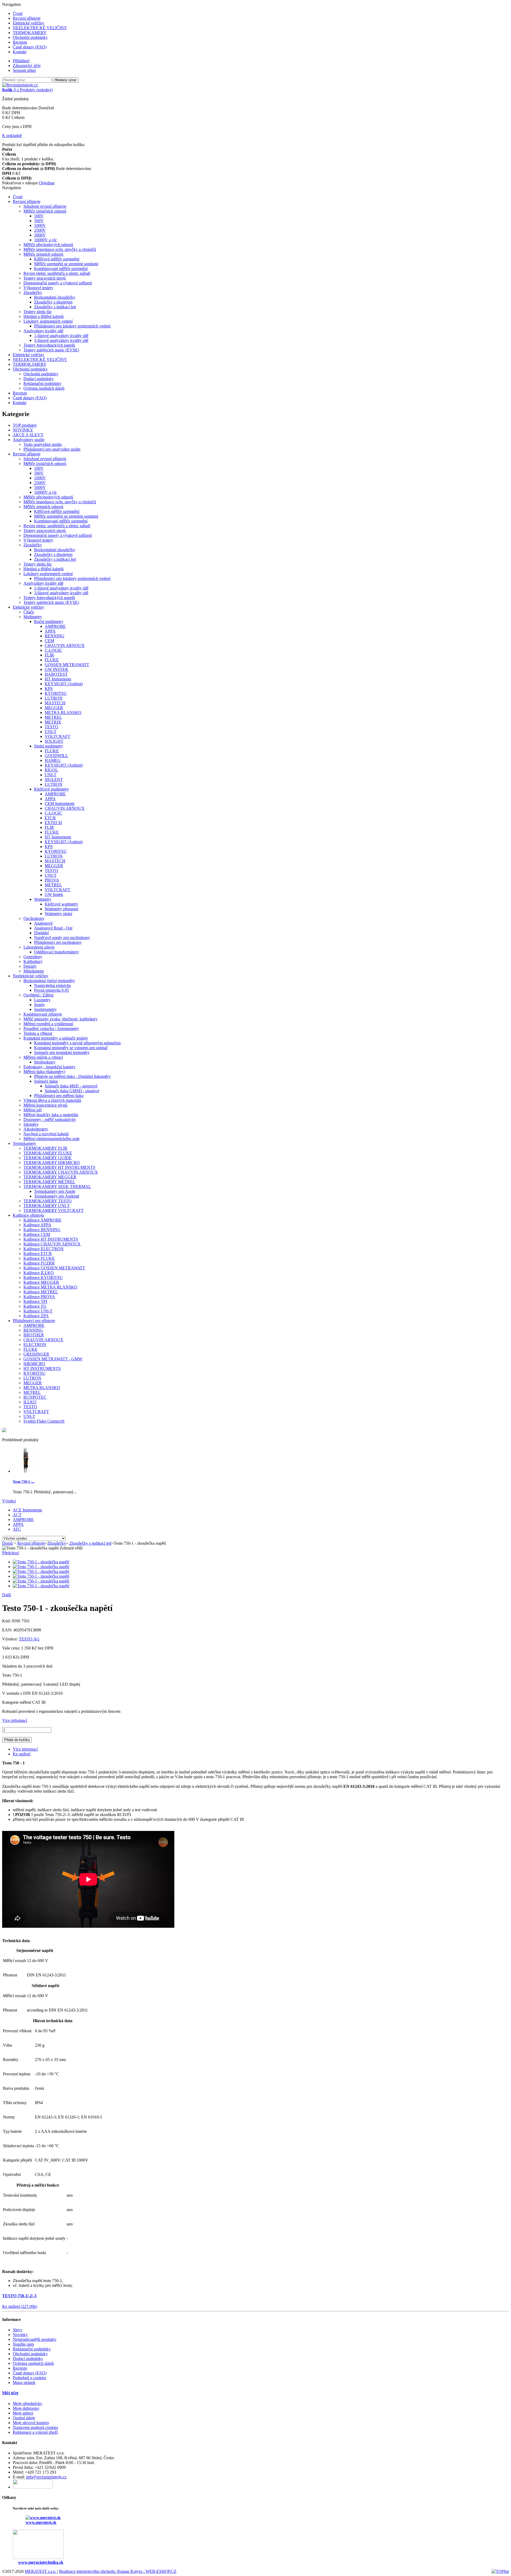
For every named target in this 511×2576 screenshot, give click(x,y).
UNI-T (51, 732)
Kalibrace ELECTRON (44, 1249)
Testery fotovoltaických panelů (49, 345)
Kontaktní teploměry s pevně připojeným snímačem (77, 1043)
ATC (17, 1529)
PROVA (52, 880)
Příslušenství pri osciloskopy (58, 942)
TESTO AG (29, 1639)
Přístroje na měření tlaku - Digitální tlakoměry (72, 1076)
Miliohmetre (34, 971)
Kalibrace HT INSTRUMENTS (51, 1239)
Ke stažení (22, 1754)
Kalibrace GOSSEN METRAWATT (54, 1268)
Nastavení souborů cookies (35, 2427)
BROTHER (34, 1335)
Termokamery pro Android (57, 1196)
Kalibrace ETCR (38, 1254)
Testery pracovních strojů (45, 278)
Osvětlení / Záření (38, 995)
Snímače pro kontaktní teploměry (62, 1052)
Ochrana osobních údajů (44, 388)
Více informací (15, 1720)
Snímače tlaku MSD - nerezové (71, 1086)
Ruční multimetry (49, 622)
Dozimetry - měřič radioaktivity (50, 1119)
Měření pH (33, 1110)
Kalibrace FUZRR (39, 1263)
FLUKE (52, 660)
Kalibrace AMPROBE (42, 1220)
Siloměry (31, 1124)
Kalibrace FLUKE (39, 1258)
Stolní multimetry (49, 746)
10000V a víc (46, 240)
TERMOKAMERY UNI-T (47, 1206)
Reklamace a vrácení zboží (35, 2432)
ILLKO (30, 1402)
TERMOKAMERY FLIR (45, 1148)
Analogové (43, 923)
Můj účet (10, 2393)
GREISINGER (36, 1354)
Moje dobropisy (26, 2408)
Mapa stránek (24, 2382)
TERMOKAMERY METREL (49, 1182)
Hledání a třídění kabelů (44, 316)
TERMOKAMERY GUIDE (48, 1158)
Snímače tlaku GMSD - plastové (72, 1091)
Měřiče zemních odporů (43, 254)
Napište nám (23, 2344)
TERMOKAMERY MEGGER (50, 1177)
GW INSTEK (57, 669)
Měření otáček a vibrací (43, 1057)
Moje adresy (23, 2413)
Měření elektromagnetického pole (51, 1139)
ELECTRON (35, 1345)
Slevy (18, 2330)
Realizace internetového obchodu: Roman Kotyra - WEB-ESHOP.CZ (118, 2571)
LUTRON (54, 698)
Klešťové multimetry (51, 789)
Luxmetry (42, 1000)
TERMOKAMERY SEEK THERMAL (57, 1187)
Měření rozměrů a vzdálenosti (48, 1024)
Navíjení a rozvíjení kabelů (46, 1134)
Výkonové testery (38, 288)
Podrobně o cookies (29, 2378)
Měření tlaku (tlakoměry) (44, 1072)
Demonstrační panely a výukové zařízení (58, 283)
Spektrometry (45, 1009)
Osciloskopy (34, 918)
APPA (50, 631)
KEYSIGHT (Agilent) (64, 684)
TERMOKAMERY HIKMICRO (52, 1163)
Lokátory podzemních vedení (48, 321)
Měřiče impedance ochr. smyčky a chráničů (60, 249)
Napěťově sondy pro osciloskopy (62, 938)
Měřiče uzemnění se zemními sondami (66, 264)
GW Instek (54, 894)
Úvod (18, 13)
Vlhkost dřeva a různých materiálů (52, 1100)
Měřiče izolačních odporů (45, 211)
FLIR (49, 655)
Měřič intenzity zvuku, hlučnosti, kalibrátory (61, 1019)
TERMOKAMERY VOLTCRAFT (53, 1210)
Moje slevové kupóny (31, 2423)
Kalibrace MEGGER (41, 1282)
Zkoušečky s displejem (53, 302)
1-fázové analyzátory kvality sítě (61, 336)
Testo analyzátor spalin (43, 444)
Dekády (30, 966)
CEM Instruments (60, 803)
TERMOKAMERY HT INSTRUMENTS (59, 1167)
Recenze (20, 42)
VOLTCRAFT (57, 736)
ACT (17, 1515)
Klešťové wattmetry (61, 904)
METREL (53, 717)
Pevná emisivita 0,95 (51, 990)
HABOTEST (56, 674)
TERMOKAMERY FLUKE (48, 1153)
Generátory (33, 957)
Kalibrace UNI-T (38, 1311)
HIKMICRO (34, 1364)
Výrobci (9, 1501)
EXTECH (53, 823)
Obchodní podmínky (30, 37)
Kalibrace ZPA (36, 1316)
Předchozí (11, 1553)
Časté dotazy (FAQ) (30, 47)
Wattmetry (43, 899)
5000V (40, 235)
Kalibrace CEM (37, 1234)
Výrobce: (11, 1639)
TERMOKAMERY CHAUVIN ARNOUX (61, 1172)
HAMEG (53, 760)
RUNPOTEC (35, 1397)
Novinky (20, 2335)
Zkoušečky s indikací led (55, 307)
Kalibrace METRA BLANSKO (50, 1287)
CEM (49, 641)
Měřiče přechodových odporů (48, 245)
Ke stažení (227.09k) (20, 2306)
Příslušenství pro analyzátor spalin (52, 449)
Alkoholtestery (36, 1129)
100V (39, 216)
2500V (40, 230)
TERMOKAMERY (30, 33)
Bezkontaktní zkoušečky (55, 297)
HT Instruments (58, 679)
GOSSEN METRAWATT (67, 665)
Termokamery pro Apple (55, 1191)
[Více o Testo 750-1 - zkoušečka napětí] (26, 1471)
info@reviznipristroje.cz (46, 2477)
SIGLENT (54, 780)
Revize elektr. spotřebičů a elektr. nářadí (57, 273)
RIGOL (51, 770)
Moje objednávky (28, 2403)
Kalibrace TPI (35, 1301)
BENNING (55, 636)
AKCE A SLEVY (28, 435)
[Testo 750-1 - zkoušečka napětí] (41, 1562)
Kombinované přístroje (43, 1014)
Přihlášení (21, 61)
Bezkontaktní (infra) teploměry (49, 981)
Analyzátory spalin (29, 440)
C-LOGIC (53, 650)
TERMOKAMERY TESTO (48, 1201)
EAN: (8, 1630)
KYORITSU (56, 693)
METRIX (53, 722)
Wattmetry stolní (58, 914)
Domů (7, 1543)
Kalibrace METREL (41, 1292)
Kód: (7, 1621)
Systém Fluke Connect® (44, 1421)
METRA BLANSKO (63, 712)
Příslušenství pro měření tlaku (59, 1096)
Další (7, 1595)
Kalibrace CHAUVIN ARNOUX (52, 1244)
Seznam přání (24, 70)
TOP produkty (25, 425)
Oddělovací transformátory (57, 952)
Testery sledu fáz (38, 312)
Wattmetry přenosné (61, 909)
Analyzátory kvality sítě (43, 331)
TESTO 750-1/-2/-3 (19, 2296)
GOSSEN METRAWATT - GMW (53, 1359)
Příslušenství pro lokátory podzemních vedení (72, 326)
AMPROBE (55, 626)
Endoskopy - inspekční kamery (50, 1067)
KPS (49, 689)
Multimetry (33, 617)
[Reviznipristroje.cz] (20, 85)
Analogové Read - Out (53, 928)
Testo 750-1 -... (24, 1482)
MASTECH (55, 703)
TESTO (51, 727)
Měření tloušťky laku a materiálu (51, 1115)
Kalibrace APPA (37, 1225)
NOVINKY (23, 430)
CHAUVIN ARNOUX (65, 645)
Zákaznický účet (27, 66)
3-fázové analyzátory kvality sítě (61, 340)
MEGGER (54, 708)
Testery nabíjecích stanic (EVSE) (51, 350)
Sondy (40, 1005)
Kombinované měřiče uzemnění (61, 269)
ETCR (50, 818)
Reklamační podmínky (42, 383)
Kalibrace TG (35, 1306)
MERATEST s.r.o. (41, 2571)
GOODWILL (56, 756)
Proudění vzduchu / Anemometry (51, 1029)
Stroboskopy (45, 1062)
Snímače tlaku (46, 1081)
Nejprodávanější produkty (35, 2339)
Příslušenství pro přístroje (34, 1321)
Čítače (29, 612)
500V (39, 221)
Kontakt (20, 52)
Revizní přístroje (27, 18)
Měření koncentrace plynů (45, 1105)
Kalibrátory (33, 961)
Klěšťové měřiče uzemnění (57, 259)
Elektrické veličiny (28, 23)
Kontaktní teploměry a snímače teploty (56, 1038)
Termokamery (24, 1143)
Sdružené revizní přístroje (45, 206)
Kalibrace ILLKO (39, 1273)
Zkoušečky (33, 292)
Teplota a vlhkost (38, 1033)
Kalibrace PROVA (39, 1297)
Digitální (41, 933)
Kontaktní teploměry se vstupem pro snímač (71, 1048)
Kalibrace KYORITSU (43, 1277)
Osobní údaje (24, 2418)
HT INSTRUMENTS (42, 1368)
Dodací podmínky (39, 379)
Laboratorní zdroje (39, 947)
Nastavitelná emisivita (52, 985)
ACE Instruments (27, 1510)
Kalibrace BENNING (42, 1230)
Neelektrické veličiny (31, 976)
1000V (40, 225)
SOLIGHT (54, 741)
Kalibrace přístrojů (28, 1215)
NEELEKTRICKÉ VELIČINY (40, 28)
